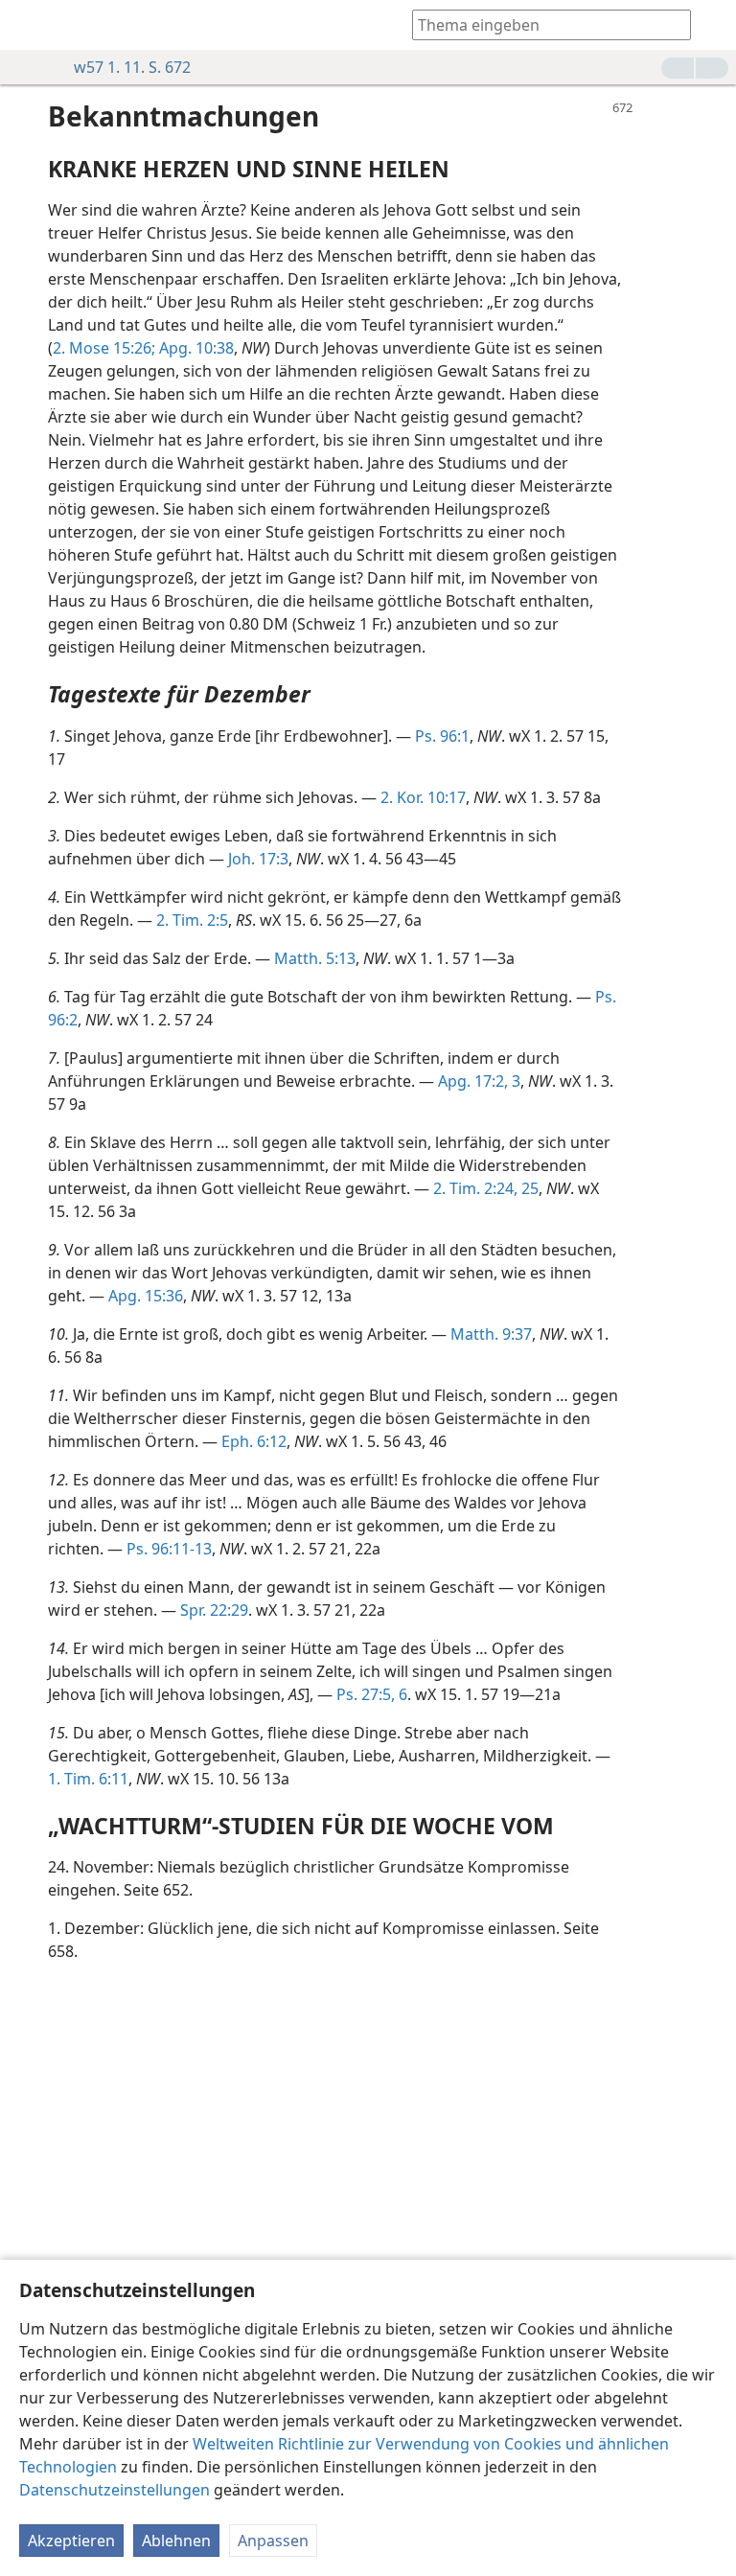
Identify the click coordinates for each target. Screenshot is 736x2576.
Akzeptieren (71, 2541)
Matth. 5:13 (315, 958)
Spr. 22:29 (214, 1610)
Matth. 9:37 (491, 1334)
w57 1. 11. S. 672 (132, 67)
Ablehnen (176, 2541)
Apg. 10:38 (195, 348)
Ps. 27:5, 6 (372, 1694)
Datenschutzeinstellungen (115, 2490)
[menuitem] (29, 25)
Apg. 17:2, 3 (479, 1081)
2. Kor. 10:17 (423, 797)
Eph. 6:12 (254, 1441)
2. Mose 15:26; (104, 348)
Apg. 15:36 (146, 1296)
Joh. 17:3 (258, 859)
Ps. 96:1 (442, 736)
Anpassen (273, 2541)
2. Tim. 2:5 (192, 920)
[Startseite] (29, 25)
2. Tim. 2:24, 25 (486, 1188)
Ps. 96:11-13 (169, 1549)
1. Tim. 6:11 (88, 1779)
